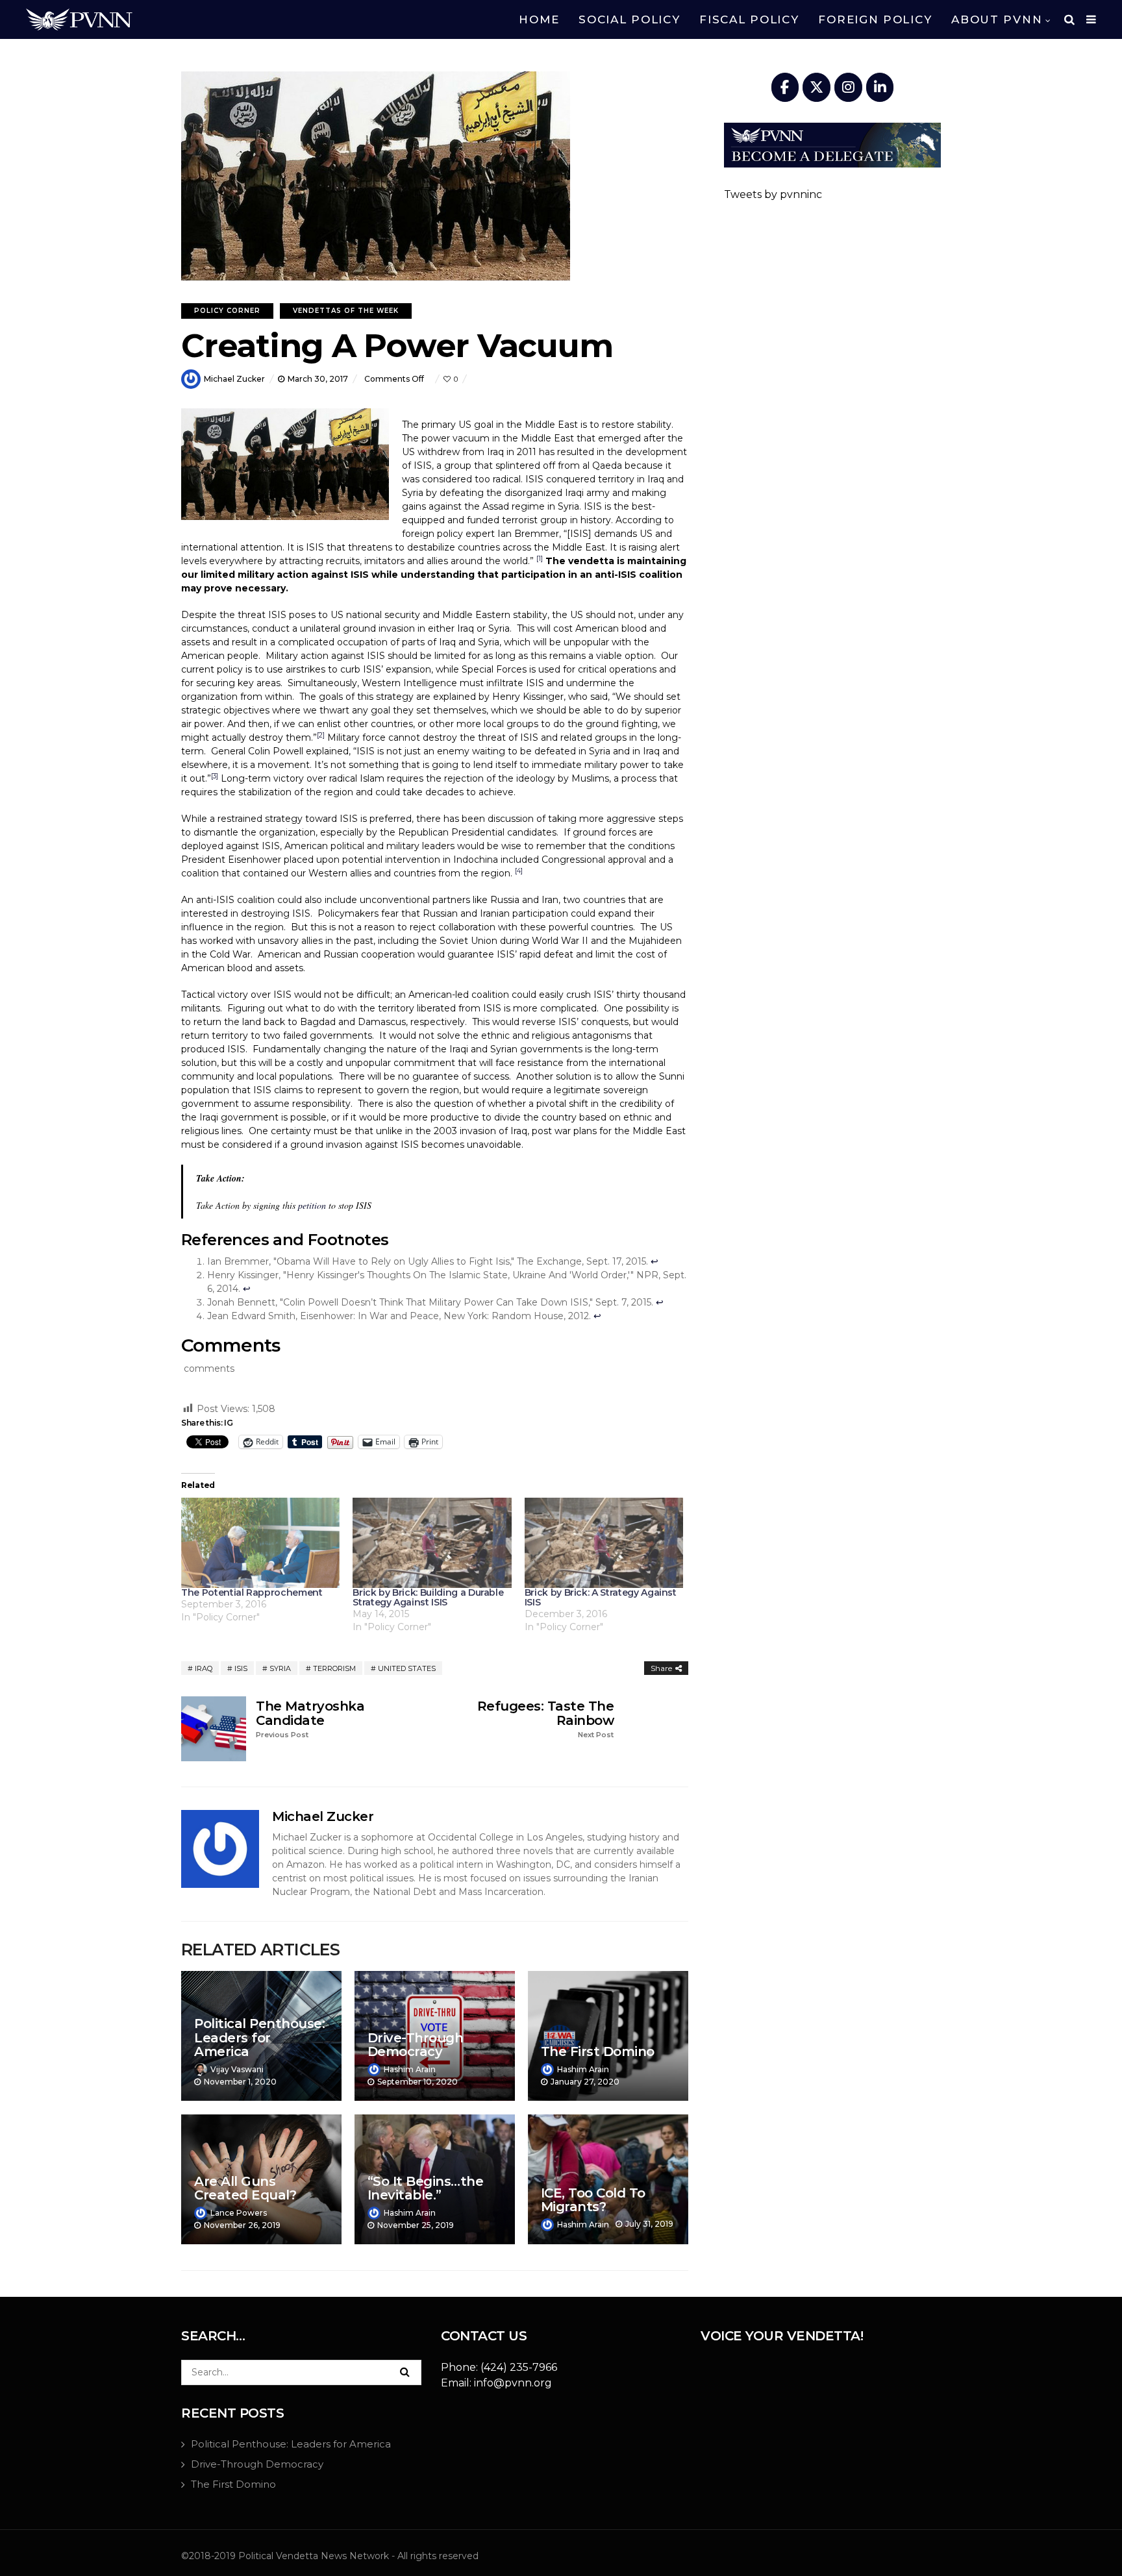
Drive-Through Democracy (416, 2045)
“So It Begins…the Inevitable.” (426, 2188)
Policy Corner (227, 311)
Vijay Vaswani (237, 2069)
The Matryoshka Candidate (310, 1719)
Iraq (204, 1668)
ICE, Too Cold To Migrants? (593, 2200)
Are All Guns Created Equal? (245, 2188)
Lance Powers (239, 2213)
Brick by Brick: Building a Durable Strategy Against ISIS (428, 1597)
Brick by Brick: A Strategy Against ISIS (601, 1597)
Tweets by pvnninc (773, 194)
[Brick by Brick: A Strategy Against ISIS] (604, 1543)
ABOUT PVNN (997, 19)
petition (312, 1205)
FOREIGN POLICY (875, 19)
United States (407, 1668)
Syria (280, 1668)
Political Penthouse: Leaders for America (259, 2037)
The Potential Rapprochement (252, 1592)
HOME (539, 19)
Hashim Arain (410, 2069)
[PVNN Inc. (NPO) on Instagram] (848, 87)
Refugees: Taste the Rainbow (545, 1719)
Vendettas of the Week (346, 311)
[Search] (405, 2372)
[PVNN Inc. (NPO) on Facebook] (785, 87)
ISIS (241, 1668)
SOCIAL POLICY (629, 19)
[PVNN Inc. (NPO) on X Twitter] (817, 87)
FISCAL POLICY (749, 19)
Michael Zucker (234, 379)
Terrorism (334, 1668)
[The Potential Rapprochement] (260, 1543)
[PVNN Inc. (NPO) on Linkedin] (880, 87)
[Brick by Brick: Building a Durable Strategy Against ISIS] (432, 1543)
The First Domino (598, 2051)
